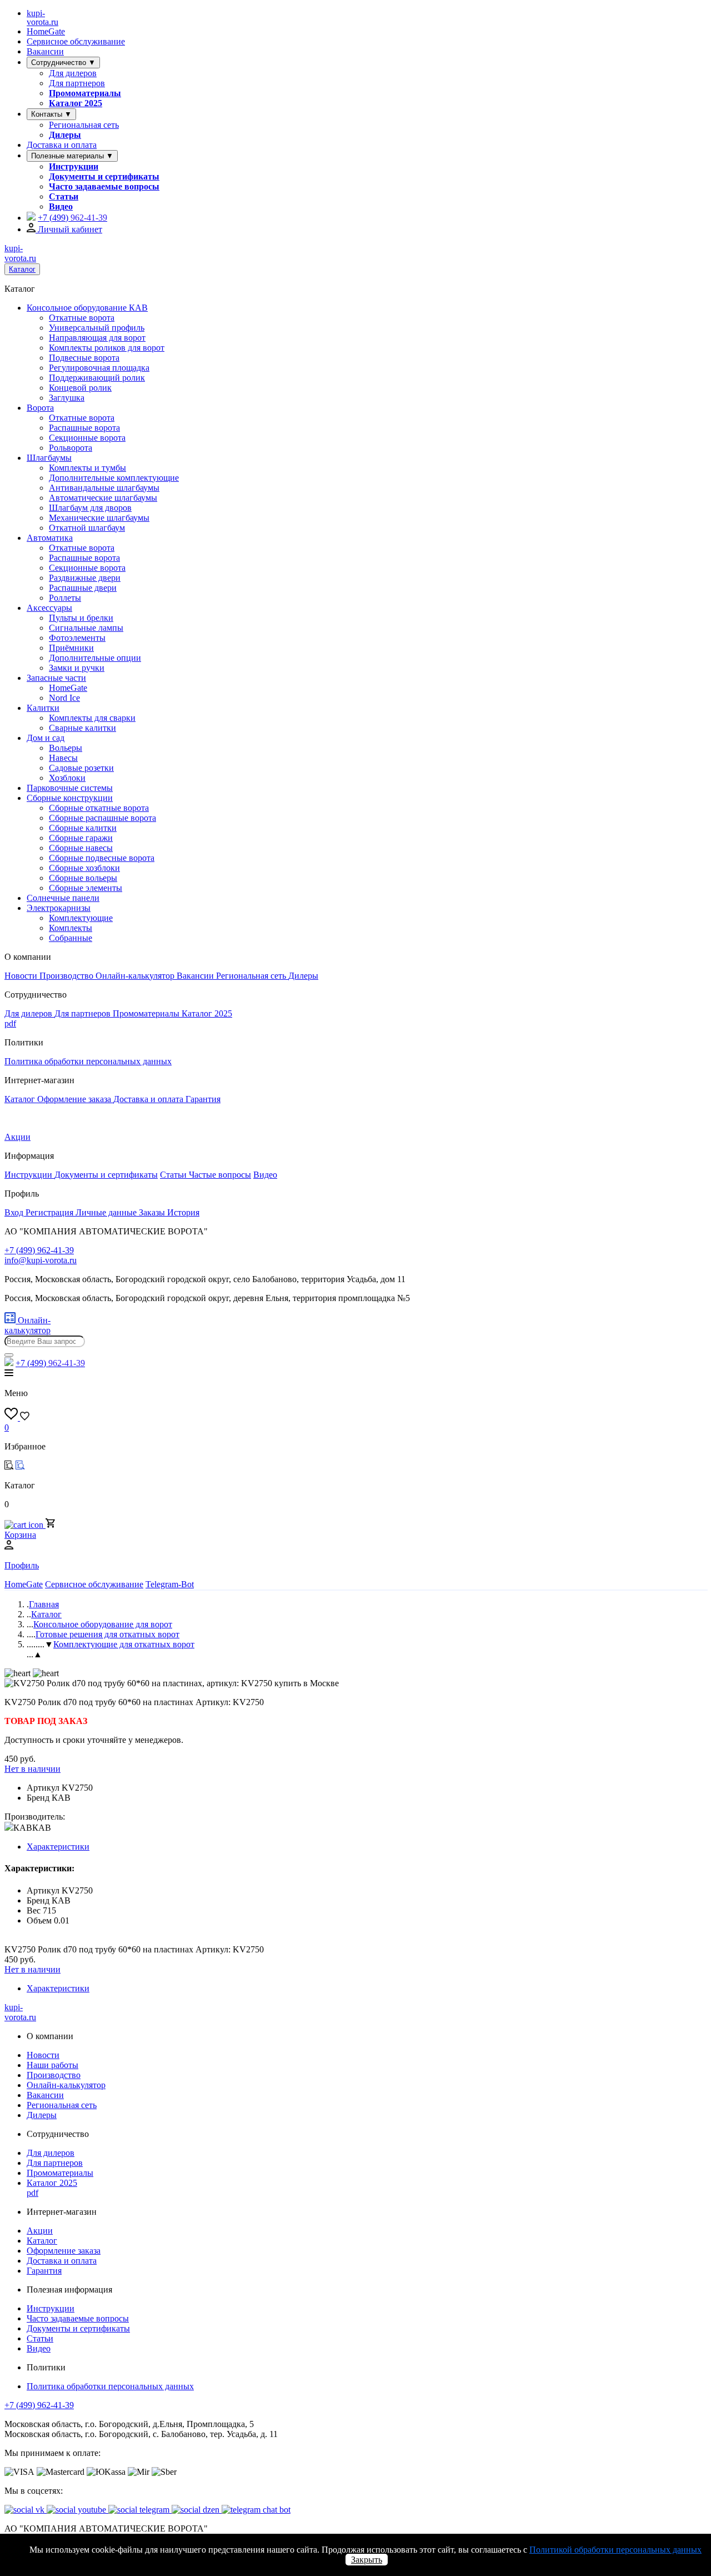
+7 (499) (72, 218)
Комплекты (71, 928)
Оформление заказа (75, 1099)
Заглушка (67, 398)
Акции (17, 1137)
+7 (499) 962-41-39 (39, 2405)
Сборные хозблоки (84, 868)
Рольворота (71, 448)
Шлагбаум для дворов (90, 508)
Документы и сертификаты (104, 176)
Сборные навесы (81, 848)
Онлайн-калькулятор (136, 976)
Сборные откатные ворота (99, 808)
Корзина (20, 1535)
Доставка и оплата (62, 145)
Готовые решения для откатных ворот (107, 1634)
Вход (15, 1212)
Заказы (153, 1212)
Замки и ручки (77, 668)
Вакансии (45, 51)
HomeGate (46, 31)
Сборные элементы (86, 888)
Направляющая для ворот (97, 338)
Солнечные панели (63, 898)
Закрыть (367, 2560)
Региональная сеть (84, 125)
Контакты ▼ (51, 114)
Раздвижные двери (85, 578)
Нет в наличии (32, 1769)
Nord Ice (64, 698)
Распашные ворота (84, 428)
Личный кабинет (69, 229)
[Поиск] (9, 1355)
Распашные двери (83, 588)
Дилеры (65, 135)
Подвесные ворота (84, 358)
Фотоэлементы (77, 638)
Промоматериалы (85, 93)
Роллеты (65, 598)
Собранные (71, 938)
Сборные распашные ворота (102, 818)
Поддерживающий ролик (97, 378)
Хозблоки (67, 778)
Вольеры (66, 748)
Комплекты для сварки (92, 718)
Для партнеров (77, 83)
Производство (67, 976)
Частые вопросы (220, 1175)
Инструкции (74, 166)
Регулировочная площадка (99, 368)
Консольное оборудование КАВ (87, 308)
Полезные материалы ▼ (72, 156)
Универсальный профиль (97, 328)
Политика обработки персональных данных (88, 1061)
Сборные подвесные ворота (102, 858)
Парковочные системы (70, 788)
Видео (61, 206)
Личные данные (107, 1212)
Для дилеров (73, 73)
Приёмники (71, 648)
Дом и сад (46, 738)
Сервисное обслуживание (76, 41)
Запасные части (56, 678)
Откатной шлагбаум (87, 528)
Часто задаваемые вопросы (104, 186)
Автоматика (50, 538)
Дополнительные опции (95, 658)
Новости (22, 976)
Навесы (63, 758)
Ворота (40, 408)
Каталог (22, 269)
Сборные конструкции (70, 798)
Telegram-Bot (170, 1584)
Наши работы (52, 2065)
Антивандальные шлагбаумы (104, 488)
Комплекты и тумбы (87, 468)
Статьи (64, 196)
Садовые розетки (81, 768)
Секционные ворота (87, 438)
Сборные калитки (83, 828)
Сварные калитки (82, 728)
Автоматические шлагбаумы (103, 498)
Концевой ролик (80, 388)
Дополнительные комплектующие (114, 478)
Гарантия (203, 1099)
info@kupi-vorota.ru (41, 1260)
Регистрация (51, 1212)
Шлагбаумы (49, 458)
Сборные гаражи (81, 838)
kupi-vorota (42, 18)
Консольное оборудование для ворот (103, 1624)
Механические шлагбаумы (99, 518)
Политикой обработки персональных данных (615, 2550)
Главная (44, 1604)
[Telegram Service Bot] (31, 218)
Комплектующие (81, 918)
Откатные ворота (82, 318)
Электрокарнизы (59, 908)
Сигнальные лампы (86, 628)
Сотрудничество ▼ (63, 63)
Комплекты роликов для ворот (107, 348)
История (183, 1212)
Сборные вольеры (83, 878)
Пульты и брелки (81, 618)
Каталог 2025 (76, 103)
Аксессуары (49, 608)
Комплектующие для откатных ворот (124, 1644)
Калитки (43, 708)
